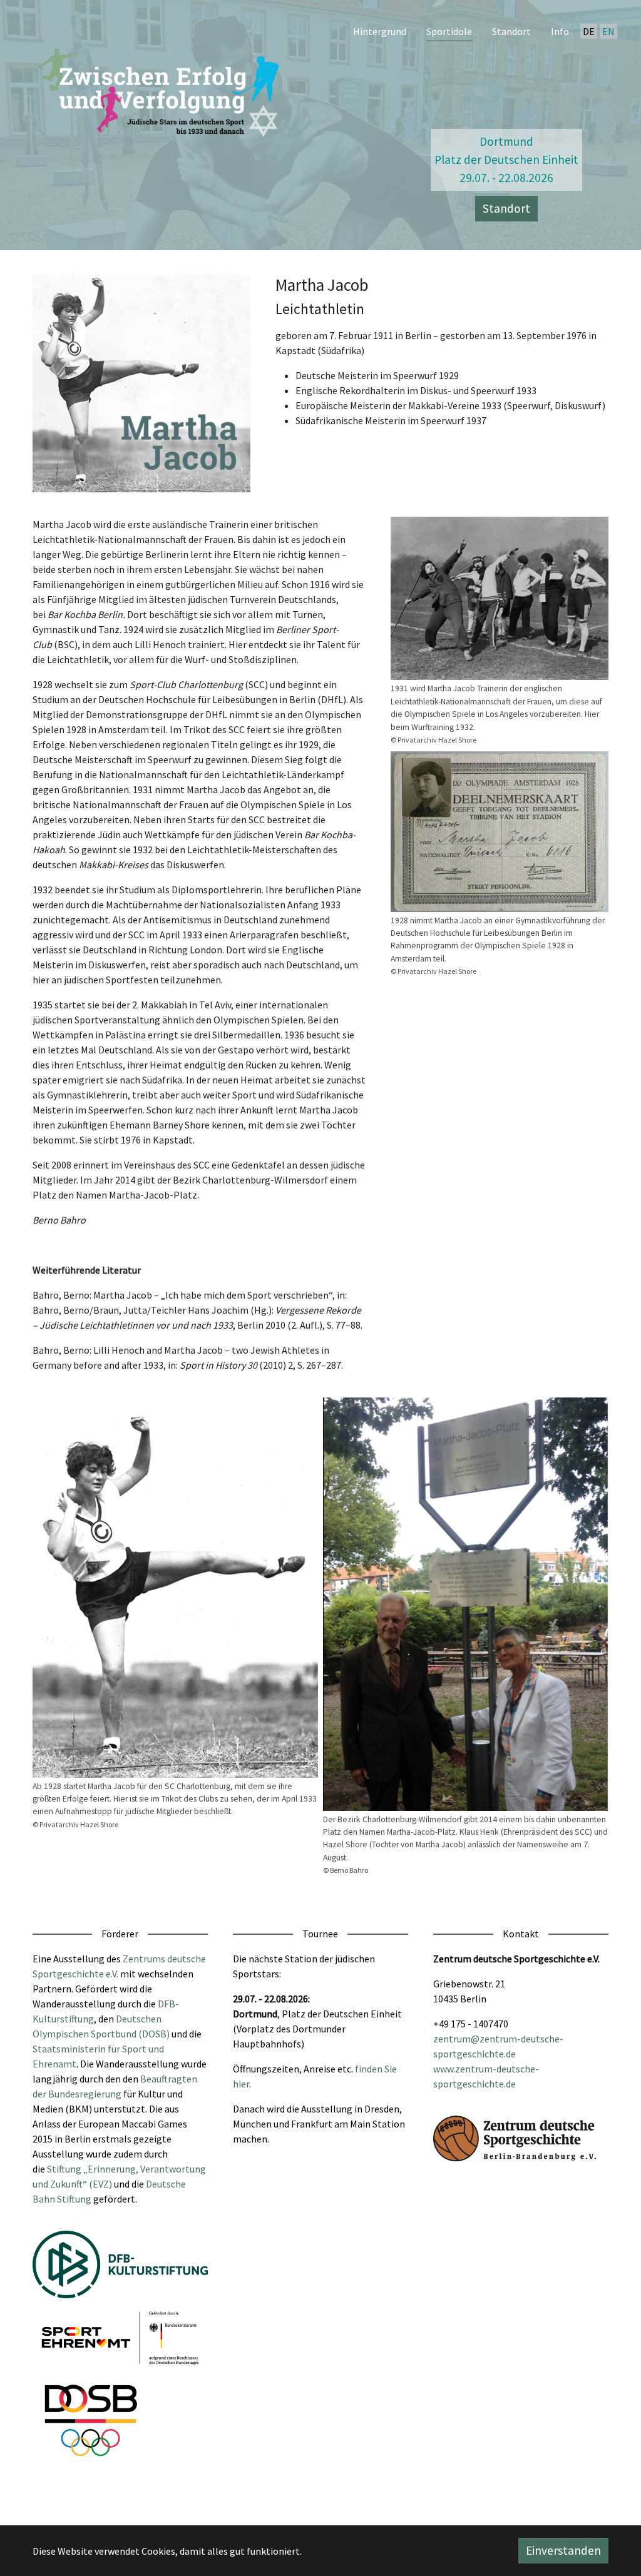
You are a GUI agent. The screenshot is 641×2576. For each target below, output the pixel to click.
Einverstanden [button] (563, 2550)
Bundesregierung (85, 2094)
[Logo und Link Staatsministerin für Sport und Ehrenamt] (120, 2338)
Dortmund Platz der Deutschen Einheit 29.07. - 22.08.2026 (506, 160)
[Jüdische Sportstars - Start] (161, 89)
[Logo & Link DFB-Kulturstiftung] (120, 2264)
